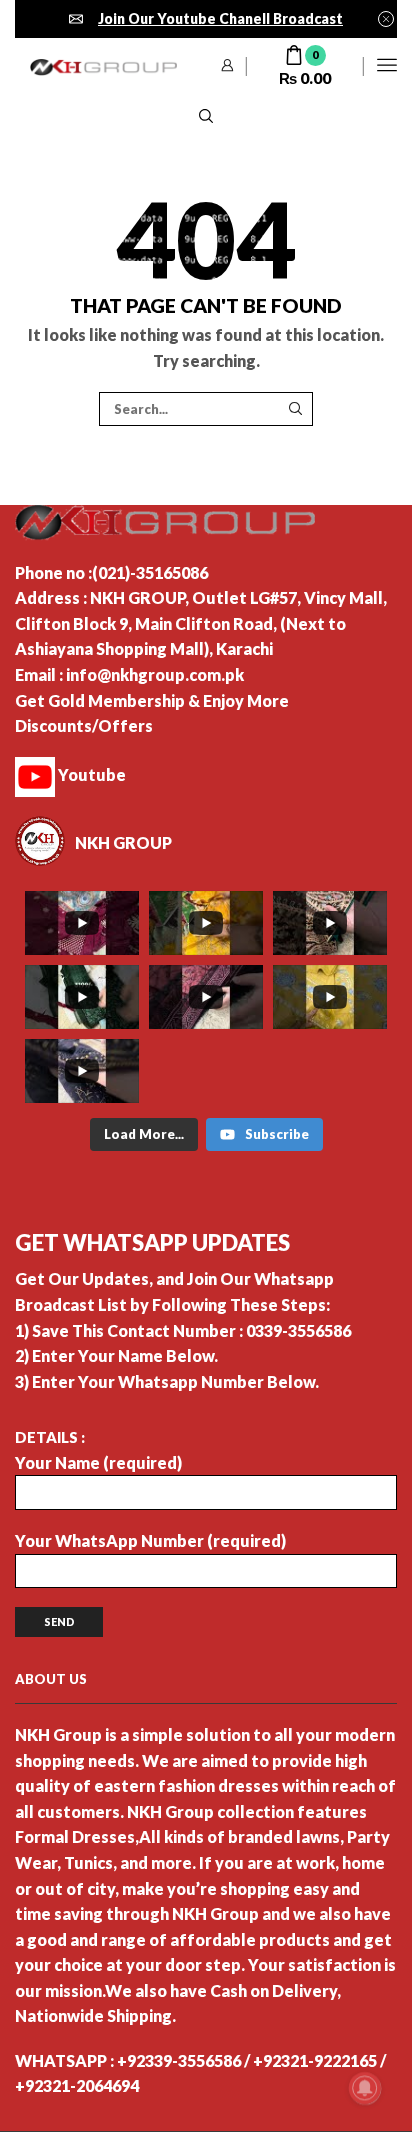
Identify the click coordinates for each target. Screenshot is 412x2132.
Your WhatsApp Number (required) (150, 1540)
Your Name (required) (98, 1462)
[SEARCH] (295, 409)
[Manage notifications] (365, 2088)
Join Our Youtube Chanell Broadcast (220, 18)
